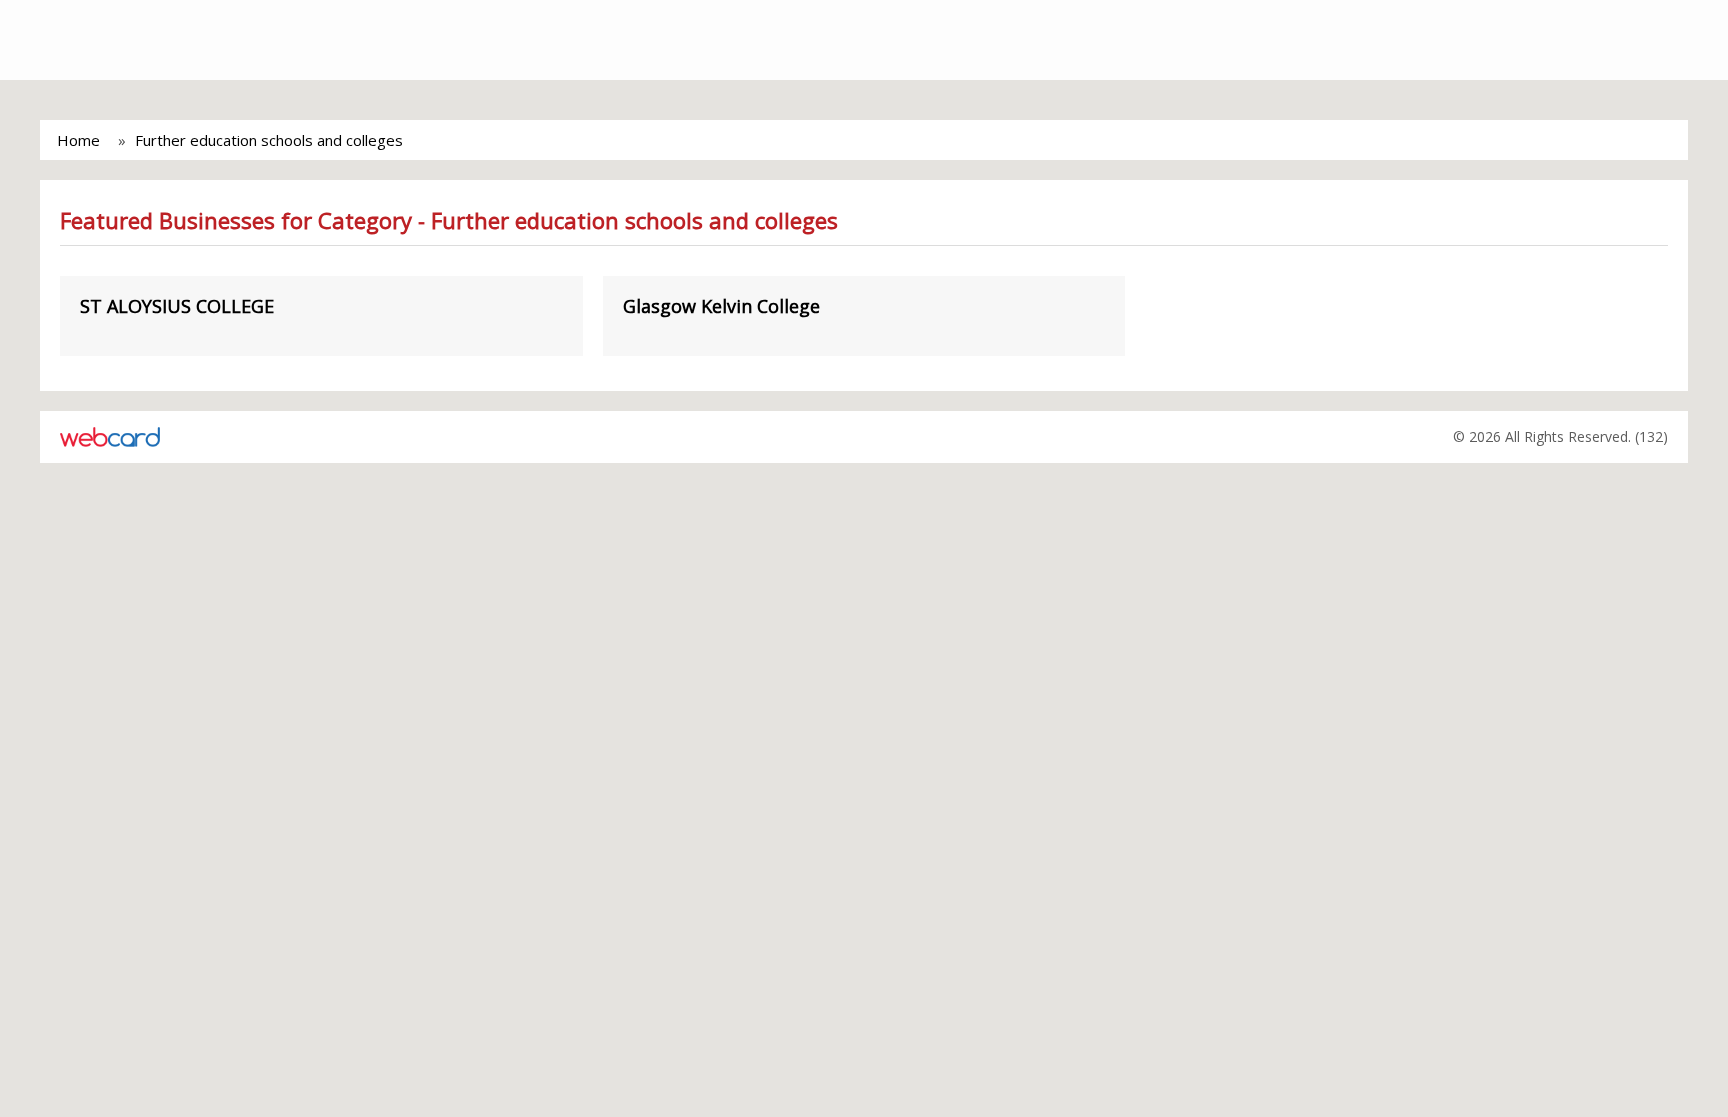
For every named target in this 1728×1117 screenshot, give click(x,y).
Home (78, 140)
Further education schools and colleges (269, 140)
